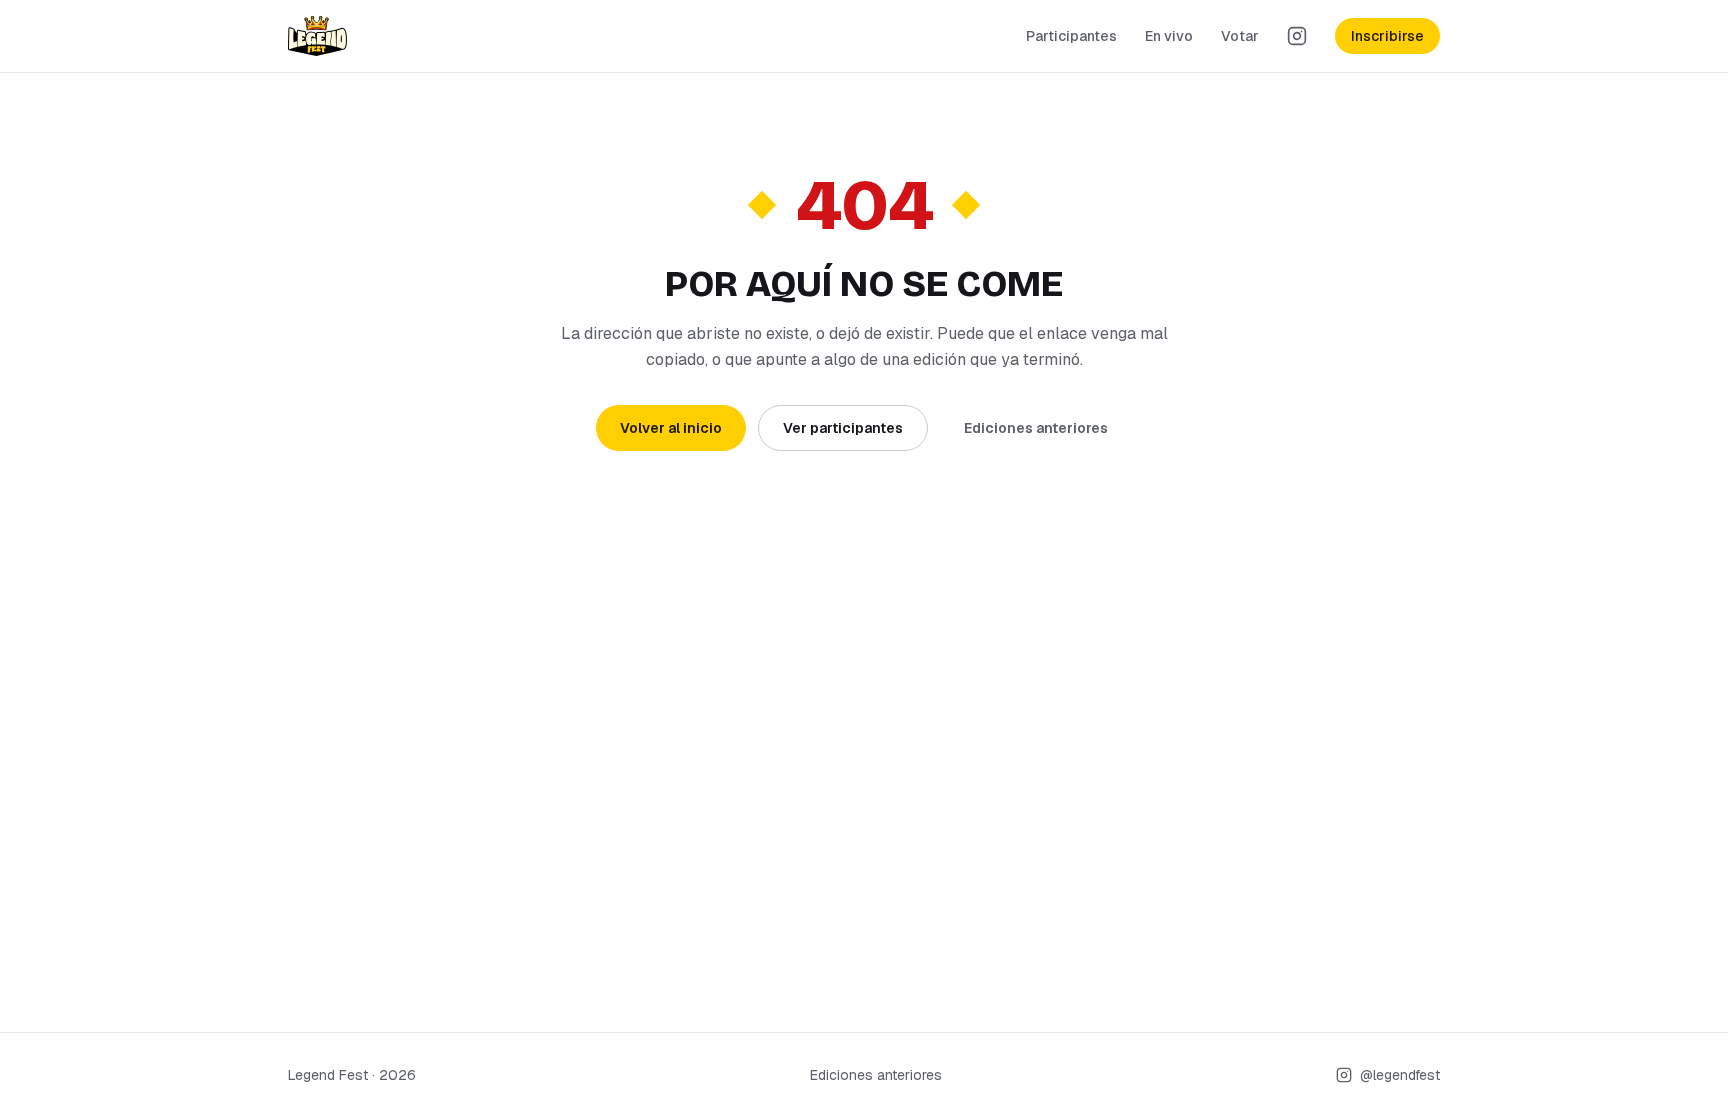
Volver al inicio (671, 428)
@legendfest (1400, 1075)
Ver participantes (843, 428)
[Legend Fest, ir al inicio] (317, 36)
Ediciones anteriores (1036, 428)
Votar (1240, 36)
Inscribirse (1387, 36)
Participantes (1071, 36)
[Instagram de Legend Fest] (1297, 36)
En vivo (1169, 36)
